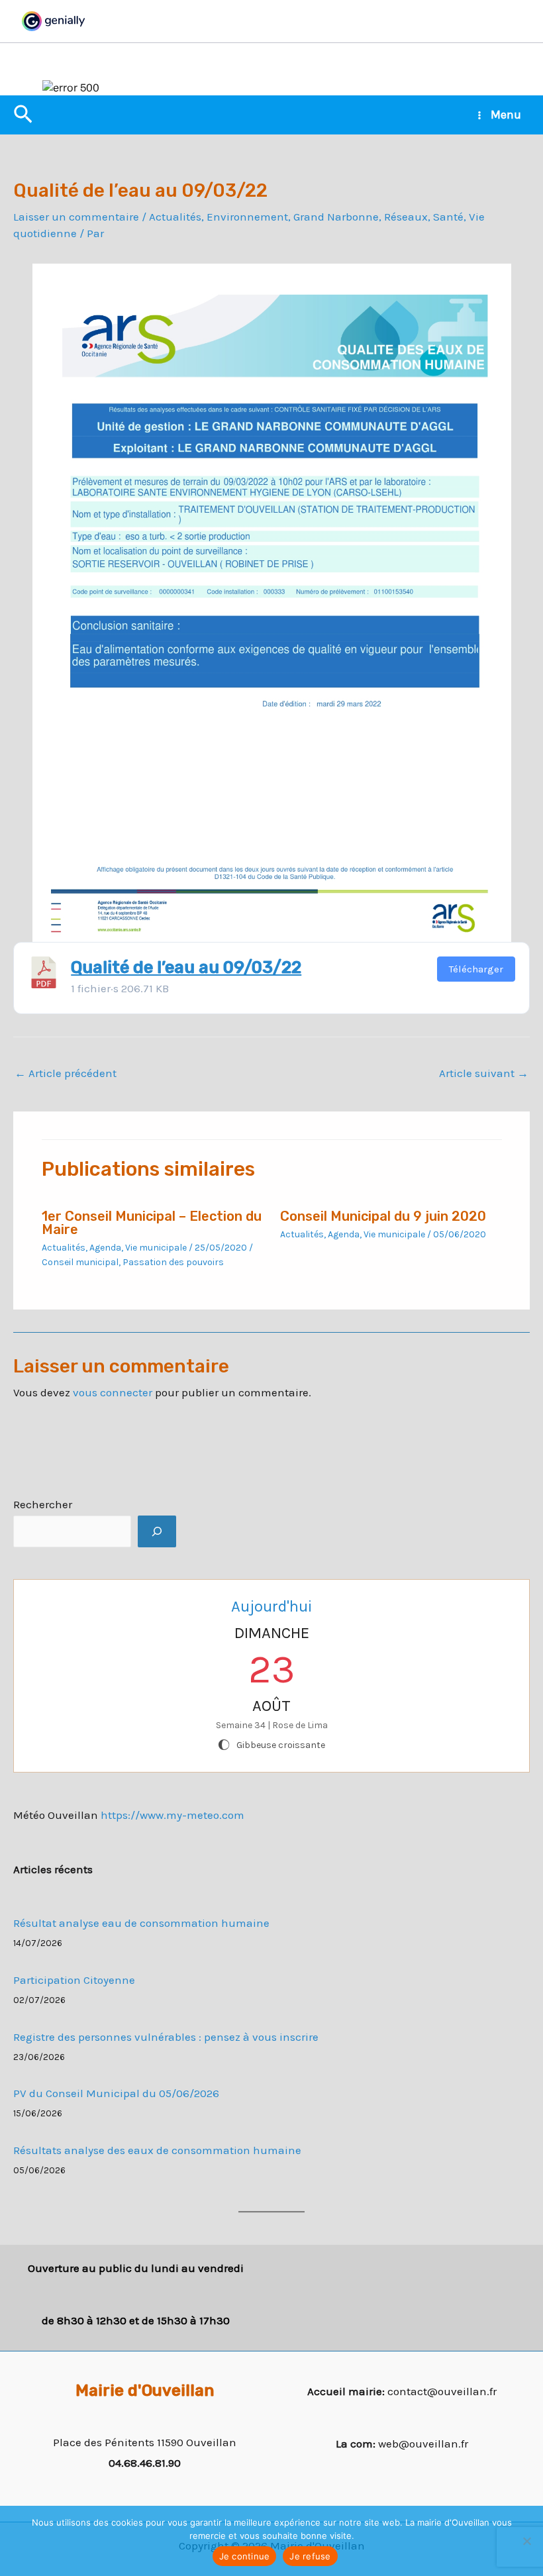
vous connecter (113, 1392)
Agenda (105, 1248)
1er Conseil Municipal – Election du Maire (152, 1223)
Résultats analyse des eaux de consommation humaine (157, 2150)
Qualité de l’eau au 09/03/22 (186, 967)
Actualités (175, 217)
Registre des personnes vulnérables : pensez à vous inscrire (166, 2037)
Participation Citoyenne (74, 1980)
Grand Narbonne (336, 217)
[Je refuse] (526, 2541)
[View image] (272, 603)
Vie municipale (156, 1248)
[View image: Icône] (44, 971)
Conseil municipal (80, 1262)
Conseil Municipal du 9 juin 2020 (383, 1216)
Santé (448, 217)
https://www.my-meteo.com (173, 1815)
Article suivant (484, 1073)
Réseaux (406, 217)
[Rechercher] (157, 1531)
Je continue (245, 2556)
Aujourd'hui (271, 1606)
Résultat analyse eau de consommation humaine (141, 1923)
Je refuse (310, 2556)
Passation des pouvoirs (173, 1262)
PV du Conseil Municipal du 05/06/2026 (116, 2093)
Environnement (247, 217)
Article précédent (66, 1073)
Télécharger (476, 969)
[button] (23, 115)
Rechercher (43, 1504)
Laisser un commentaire (76, 217)
